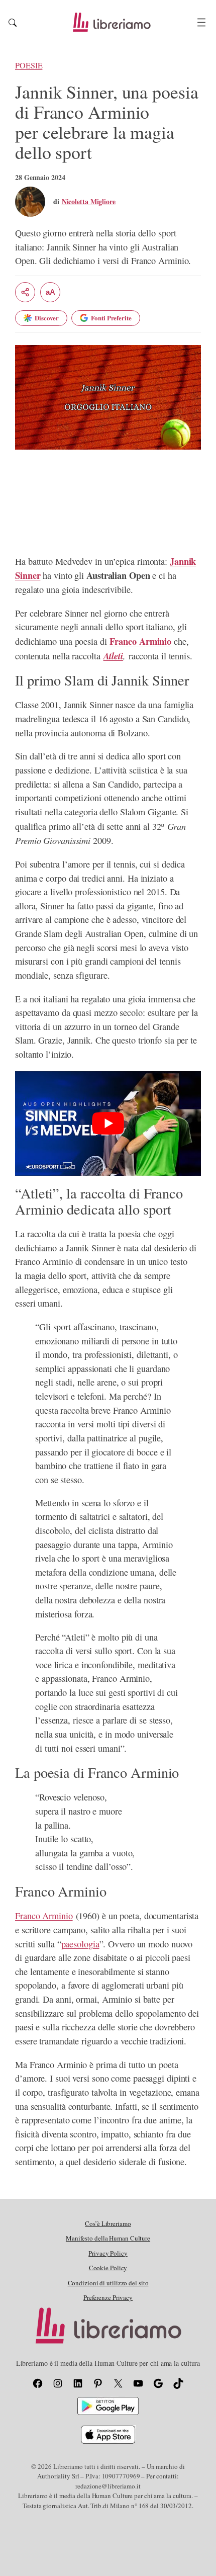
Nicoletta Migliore (89, 201)
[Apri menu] (201, 22)
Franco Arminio (44, 1916)
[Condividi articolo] (25, 292)
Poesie (29, 65)
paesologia (80, 1944)
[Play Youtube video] (108, 1124)
